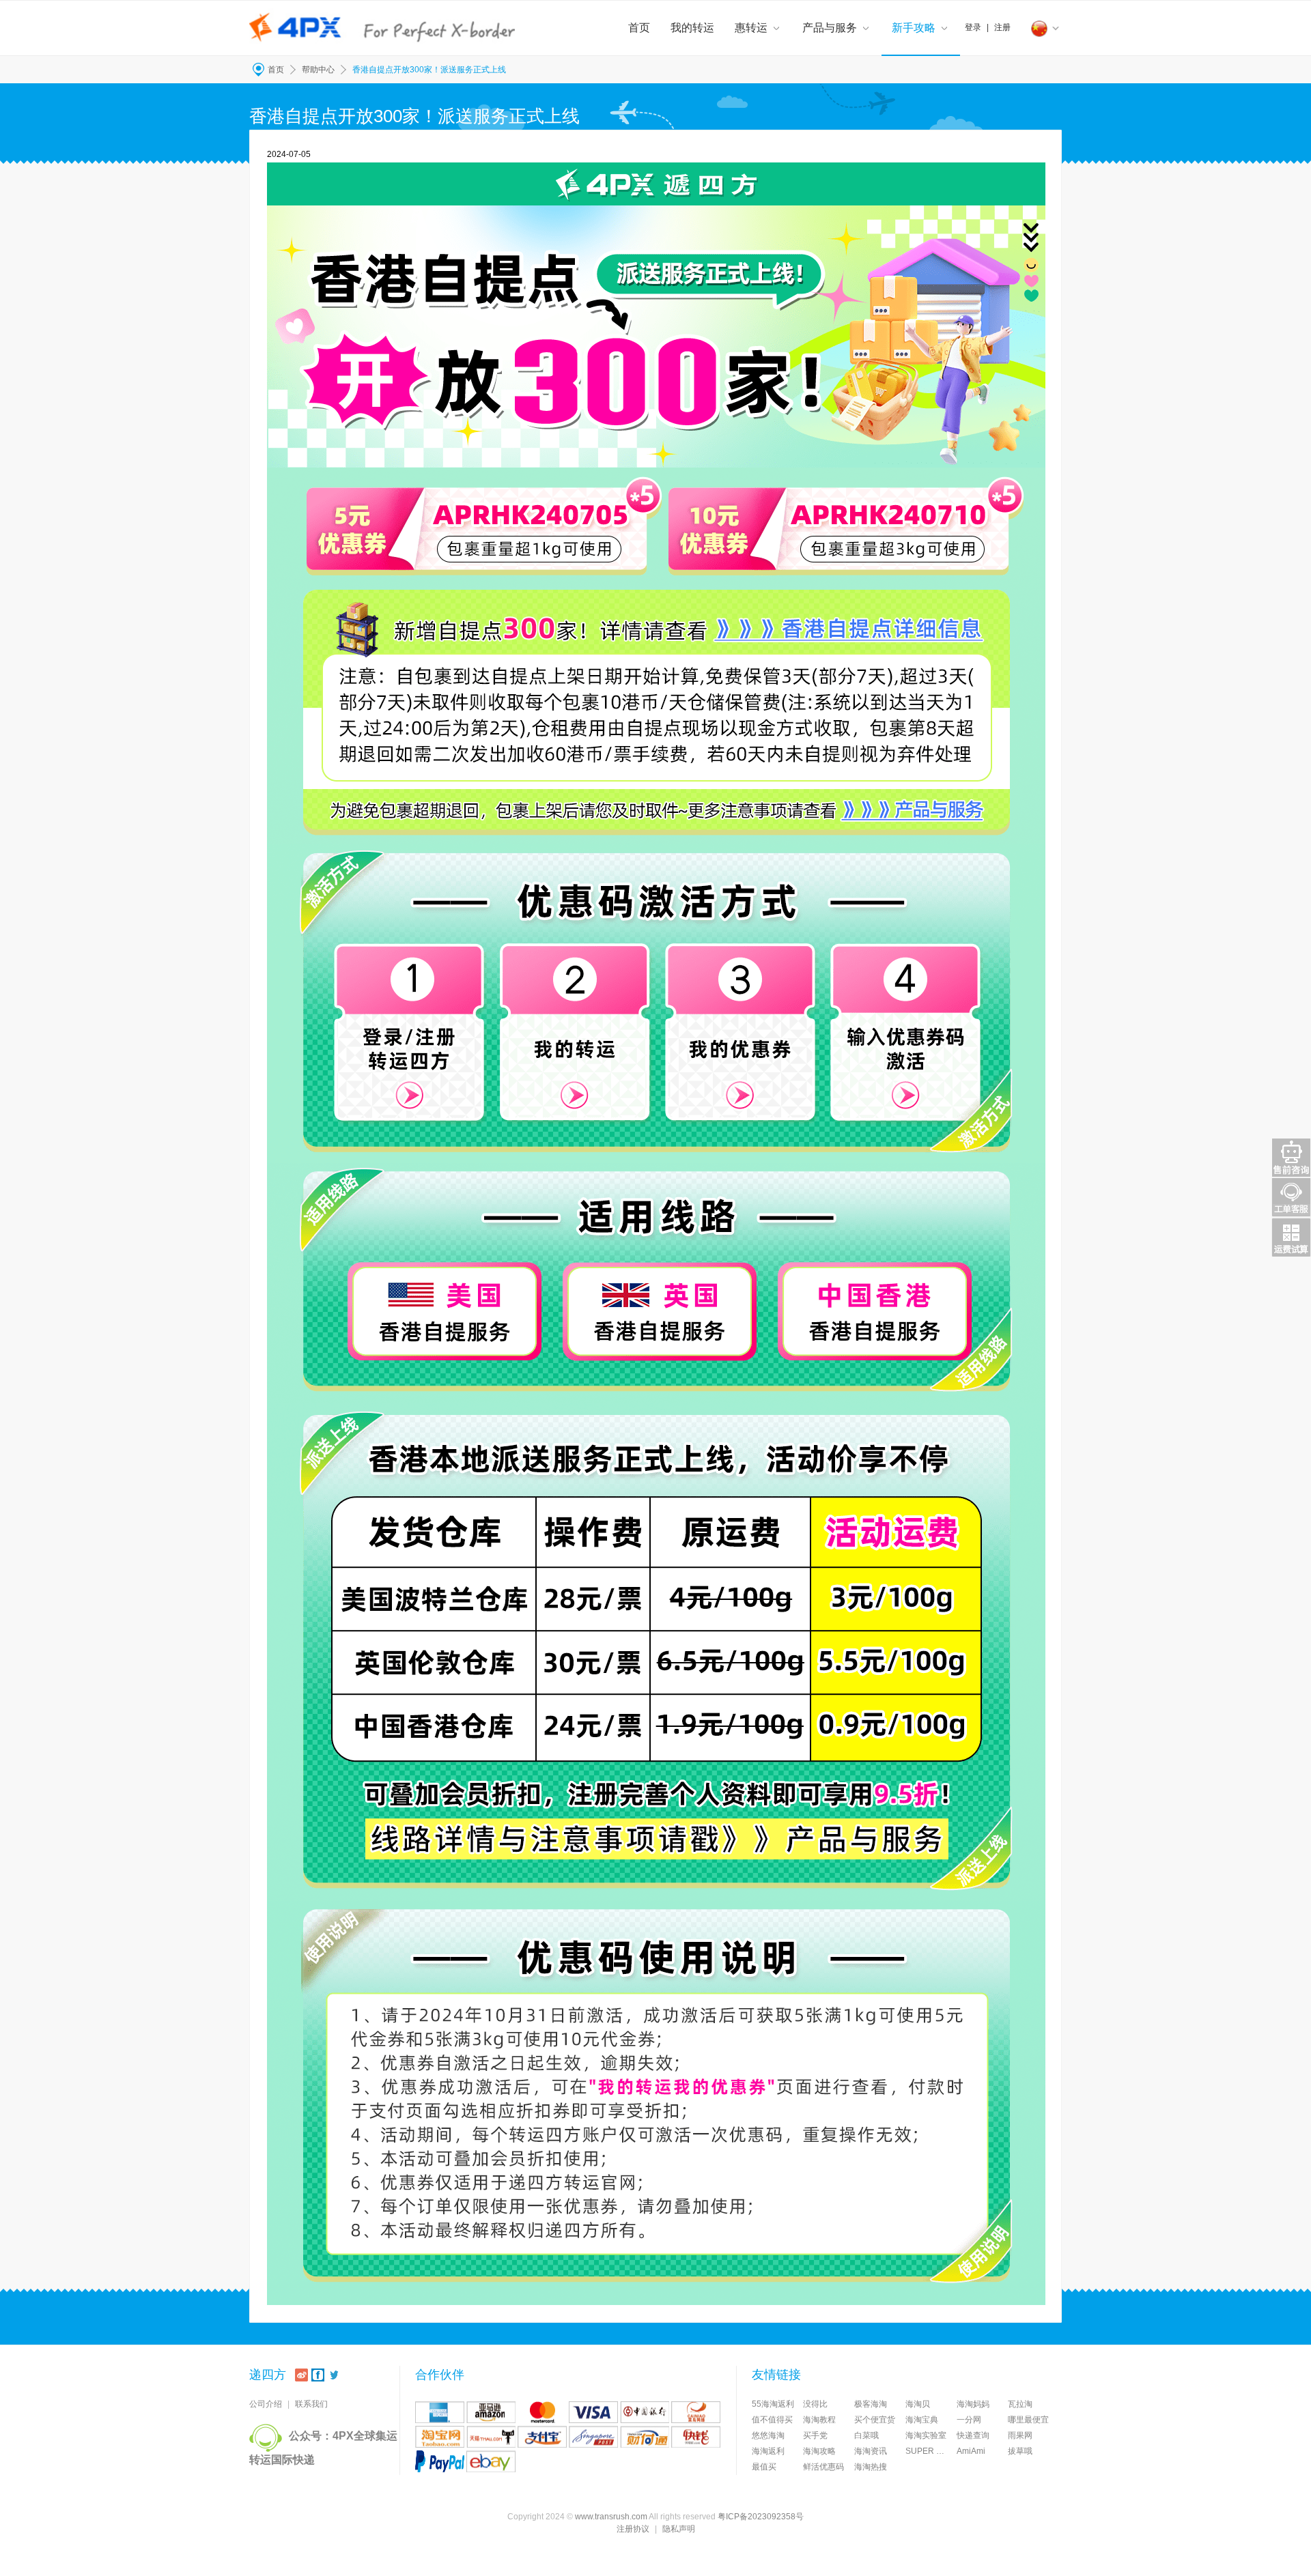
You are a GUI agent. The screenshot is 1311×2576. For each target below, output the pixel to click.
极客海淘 (871, 2404)
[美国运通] (440, 2412)
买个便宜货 (875, 2420)
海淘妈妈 (973, 2404)
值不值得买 (772, 2420)
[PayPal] (440, 2461)
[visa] (593, 2412)
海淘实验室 (926, 2435)
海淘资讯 (871, 2451)
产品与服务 (830, 28)
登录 (973, 27)
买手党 (815, 2435)
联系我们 (311, 2404)
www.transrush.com (611, 2517)
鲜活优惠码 (823, 2467)
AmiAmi (971, 2451)
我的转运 (692, 28)
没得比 (815, 2404)
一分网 (969, 2420)
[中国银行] (645, 2412)
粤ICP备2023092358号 (761, 2517)
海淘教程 (819, 2420)
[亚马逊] (491, 2412)
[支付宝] (542, 2437)
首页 (639, 28)
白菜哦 (866, 2435)
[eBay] (491, 2461)
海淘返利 (768, 2451)
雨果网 (1020, 2435)
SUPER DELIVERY (931, 2451)
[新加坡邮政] (593, 2437)
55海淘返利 (773, 2404)
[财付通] (645, 2437)
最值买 (764, 2467)
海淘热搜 (871, 2467)
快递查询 (973, 2435)
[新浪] (301, 2375)
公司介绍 (266, 2404)
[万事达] (542, 2412)
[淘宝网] (440, 2437)
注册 (1002, 27)
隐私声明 (679, 2529)
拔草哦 (1020, 2451)
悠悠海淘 (768, 2435)
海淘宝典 (922, 2420)
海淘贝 (918, 2404)
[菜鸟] (696, 2412)
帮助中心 (318, 70)
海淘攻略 (819, 2451)
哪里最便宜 (1028, 2420)
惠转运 (751, 28)
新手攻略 (914, 28)
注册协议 (633, 2529)
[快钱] (696, 2437)
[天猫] (491, 2437)
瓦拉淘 (1020, 2404)
